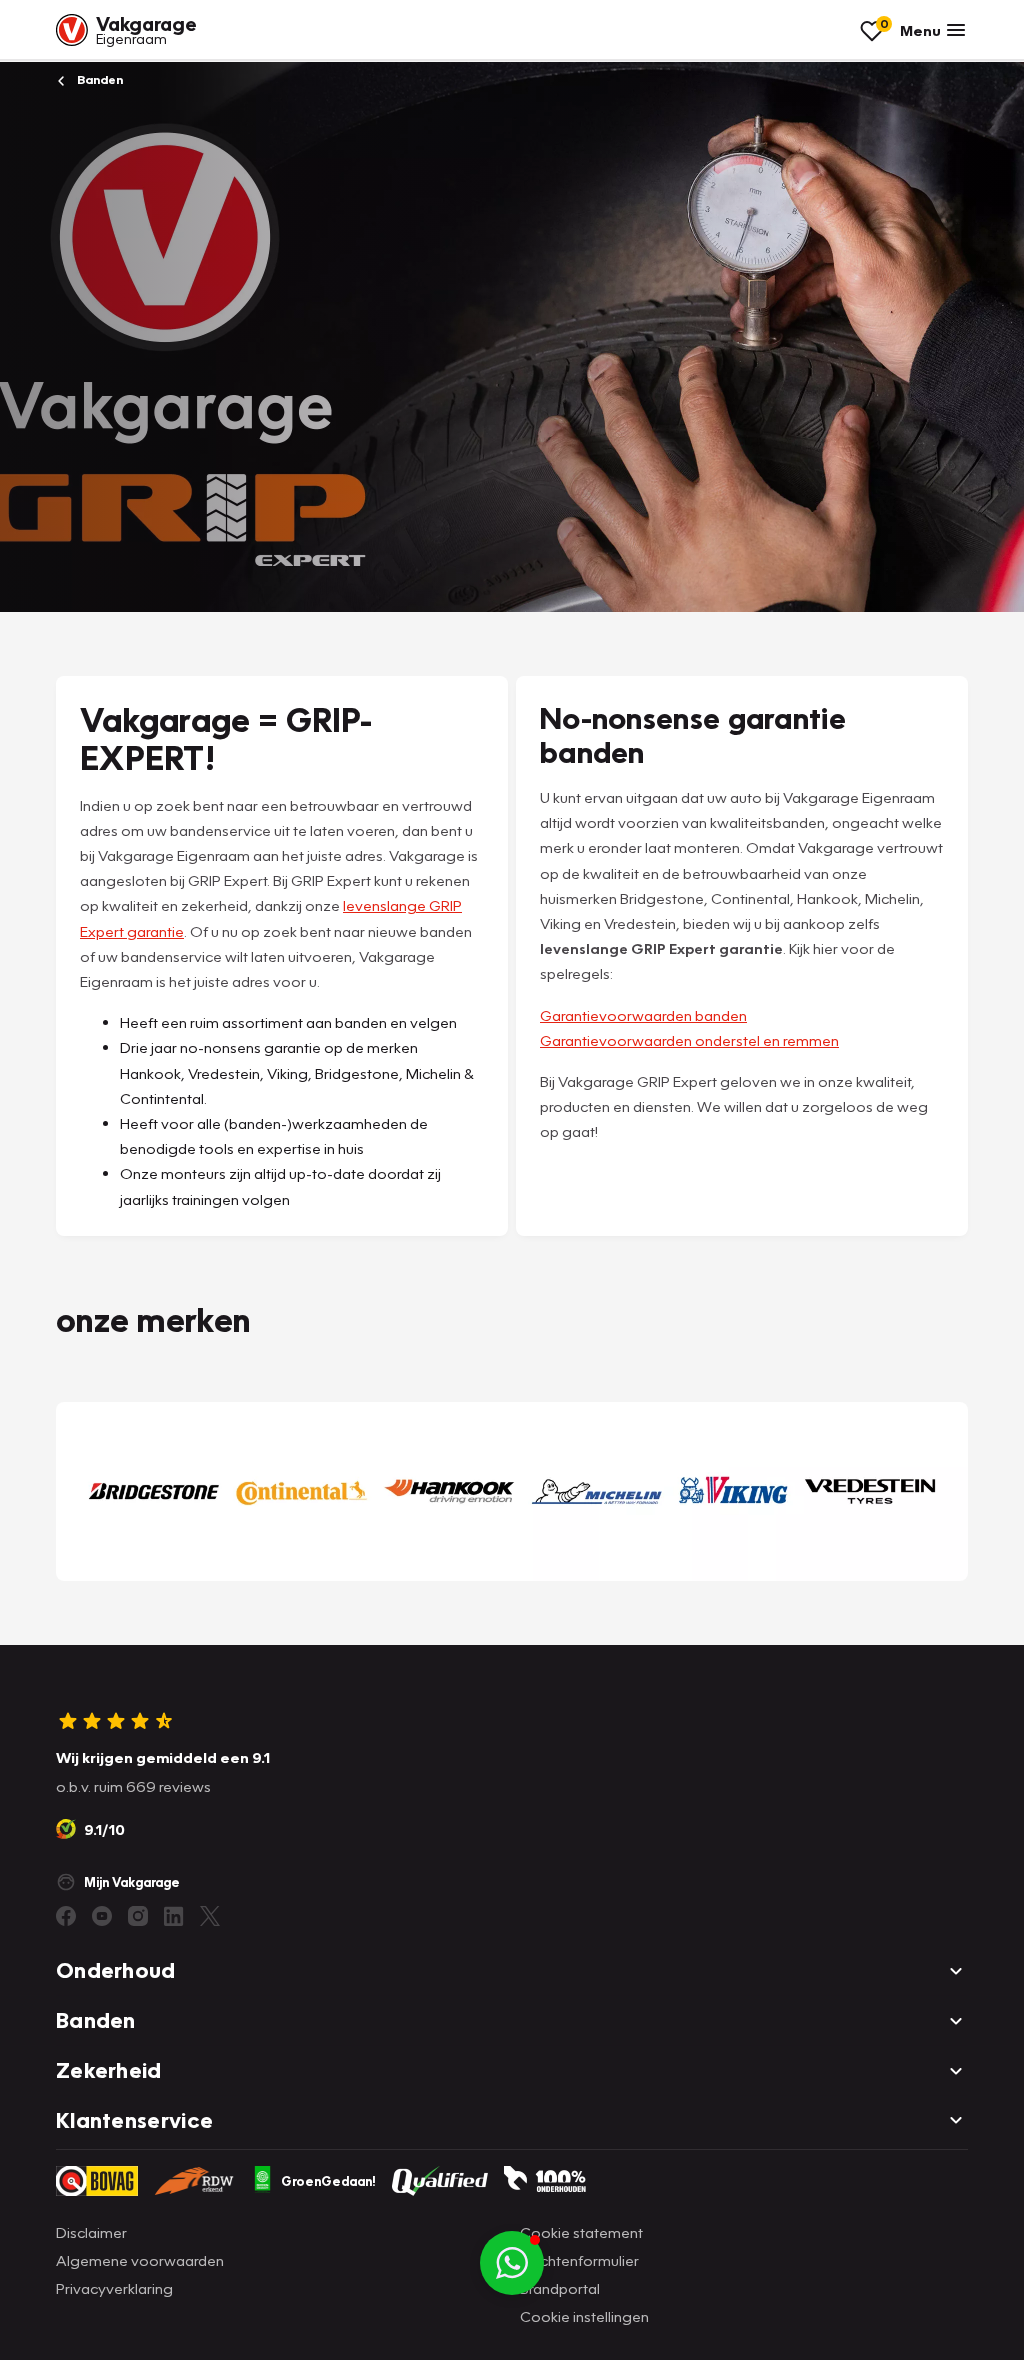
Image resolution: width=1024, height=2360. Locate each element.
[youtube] (102, 1916)
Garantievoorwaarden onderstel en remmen (689, 1040)
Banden (98, 79)
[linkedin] (174, 1916)
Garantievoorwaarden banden (643, 1015)
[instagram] (138, 1916)
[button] (512, 2263)
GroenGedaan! (328, 2181)
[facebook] (66, 1916)
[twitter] (210, 1916)
